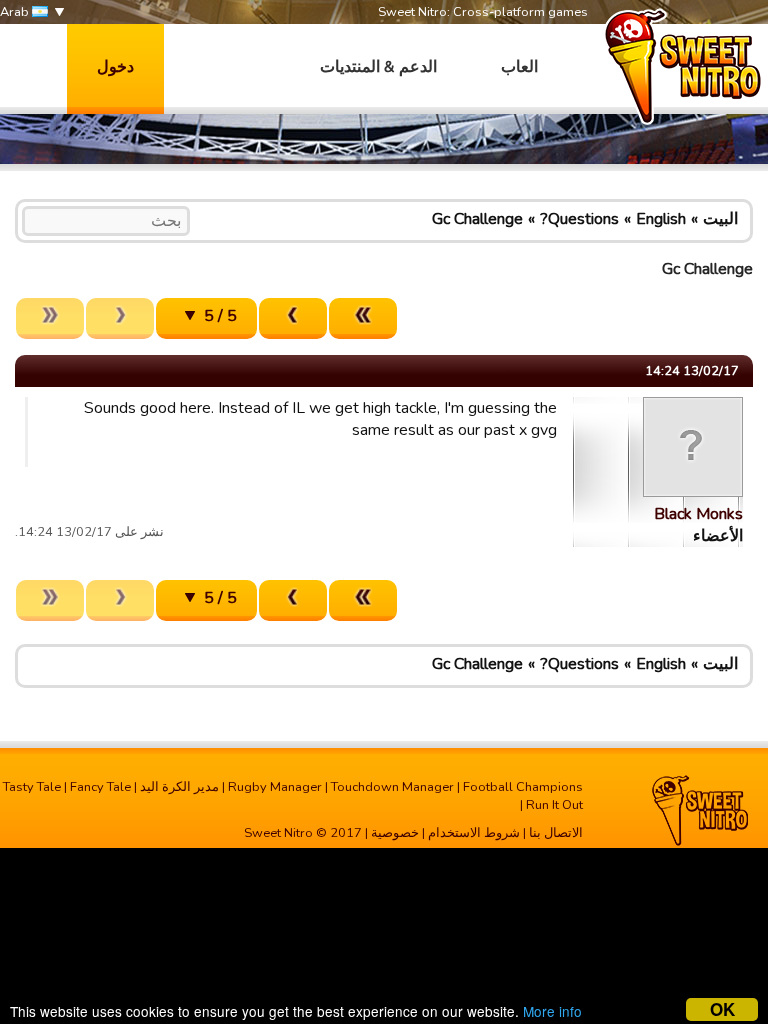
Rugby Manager (275, 787)
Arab (16, 12)
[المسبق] (293, 318)
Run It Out (554, 805)
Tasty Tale (32, 787)
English (661, 219)
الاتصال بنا (556, 833)
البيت (720, 219)
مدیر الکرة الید (179, 787)
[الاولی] (363, 318)
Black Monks (698, 514)
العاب (519, 67)
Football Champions (523, 787)
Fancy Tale (100, 787)
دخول (115, 67)
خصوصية (395, 833)
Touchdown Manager (392, 787)
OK (722, 1009)
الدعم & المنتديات (378, 67)
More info (552, 1011)
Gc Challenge (477, 219)
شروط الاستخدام (474, 833)
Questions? (579, 219)
